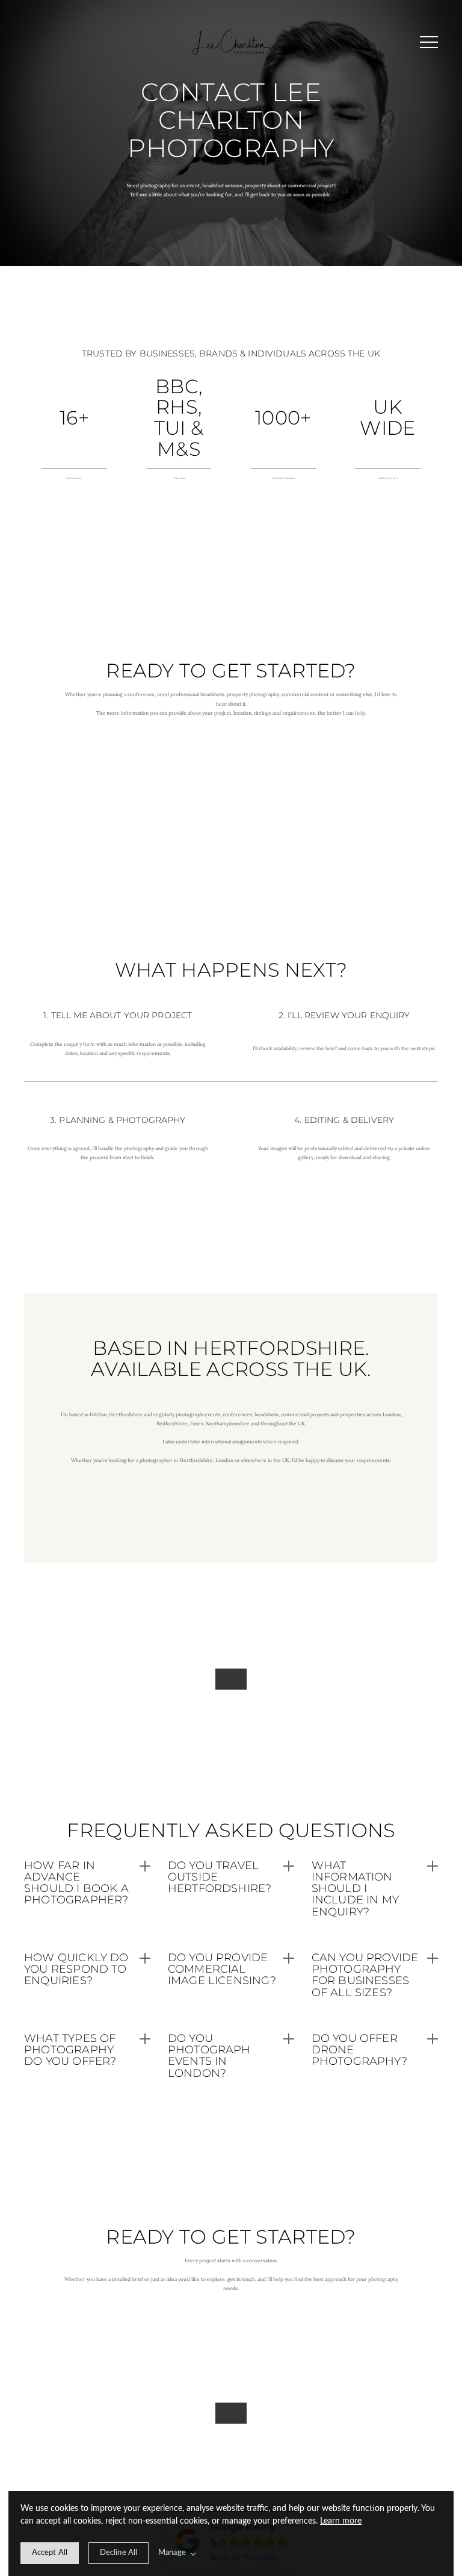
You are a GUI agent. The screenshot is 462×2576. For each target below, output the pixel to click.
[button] (429, 42)
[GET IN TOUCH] (231, 2413)
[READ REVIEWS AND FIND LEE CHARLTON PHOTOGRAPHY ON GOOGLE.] (231, 1679)
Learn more (341, 2521)
